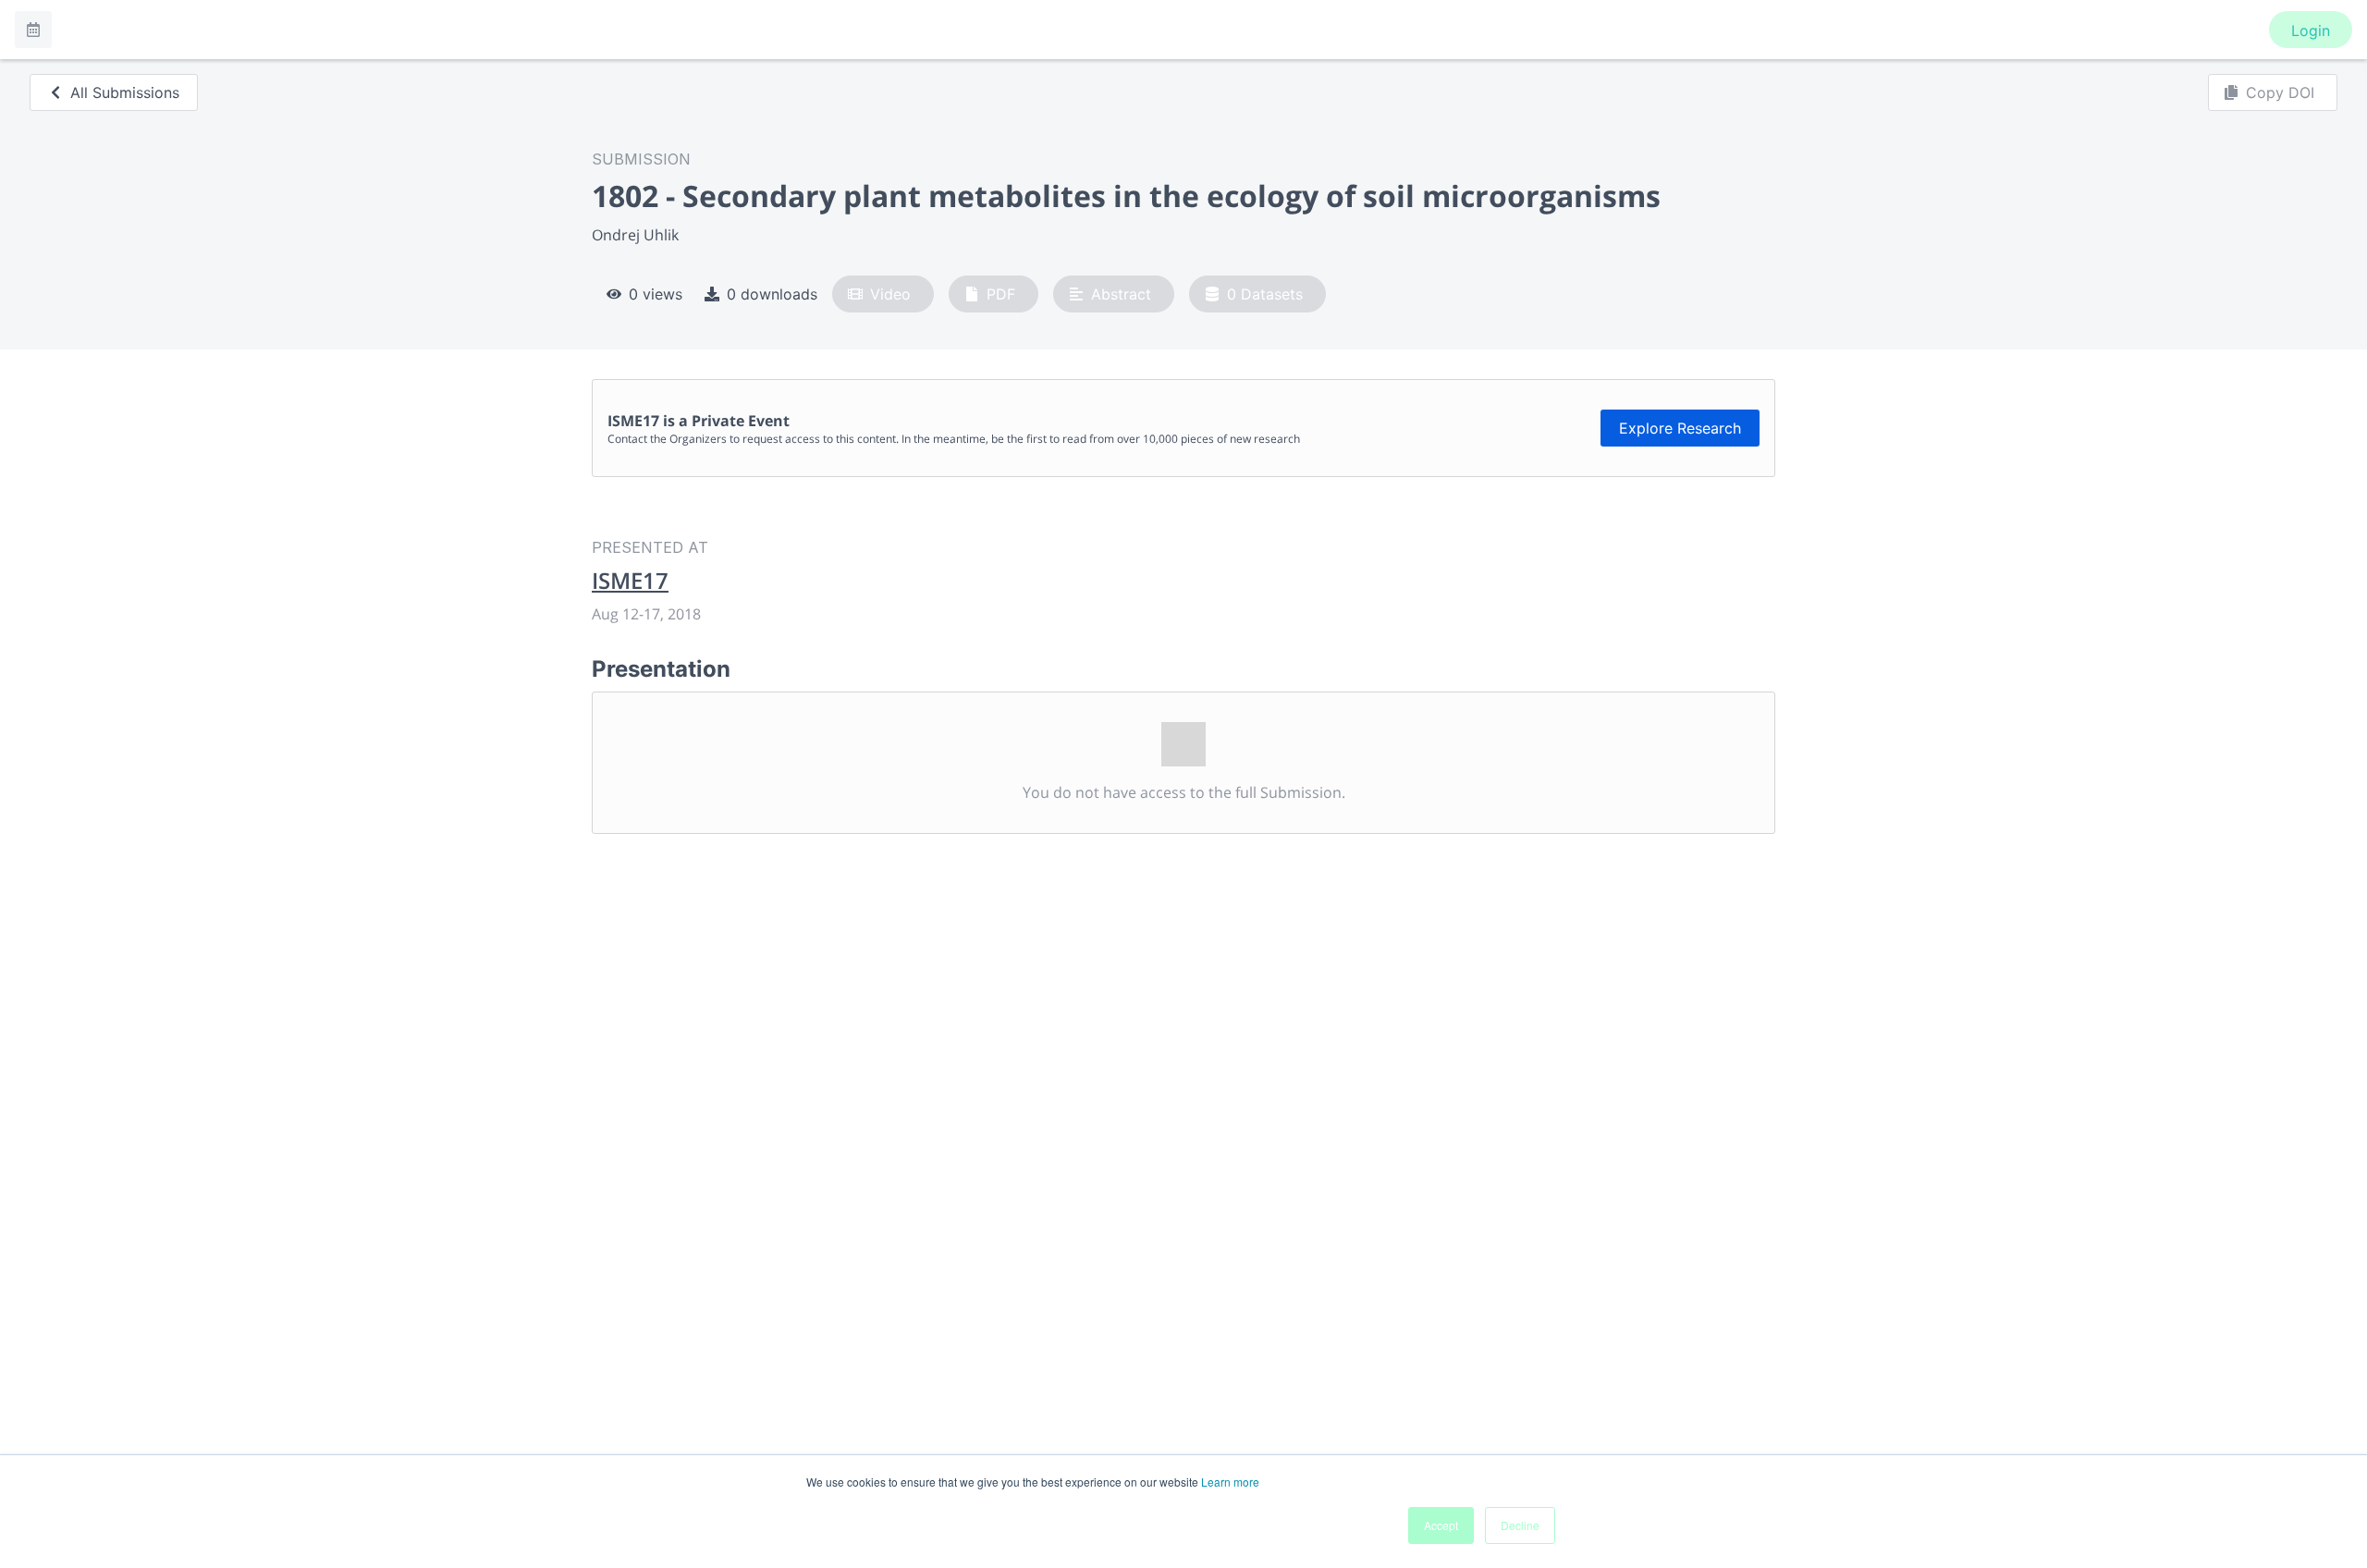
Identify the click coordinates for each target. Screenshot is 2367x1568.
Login (2311, 31)
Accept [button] (1441, 1525)
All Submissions (125, 92)
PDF (1001, 294)
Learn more (1230, 1482)
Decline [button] (1520, 1525)
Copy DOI (2280, 92)
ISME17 (630, 581)
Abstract (1121, 294)
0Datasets (1265, 294)
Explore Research (1680, 428)
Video (890, 294)
